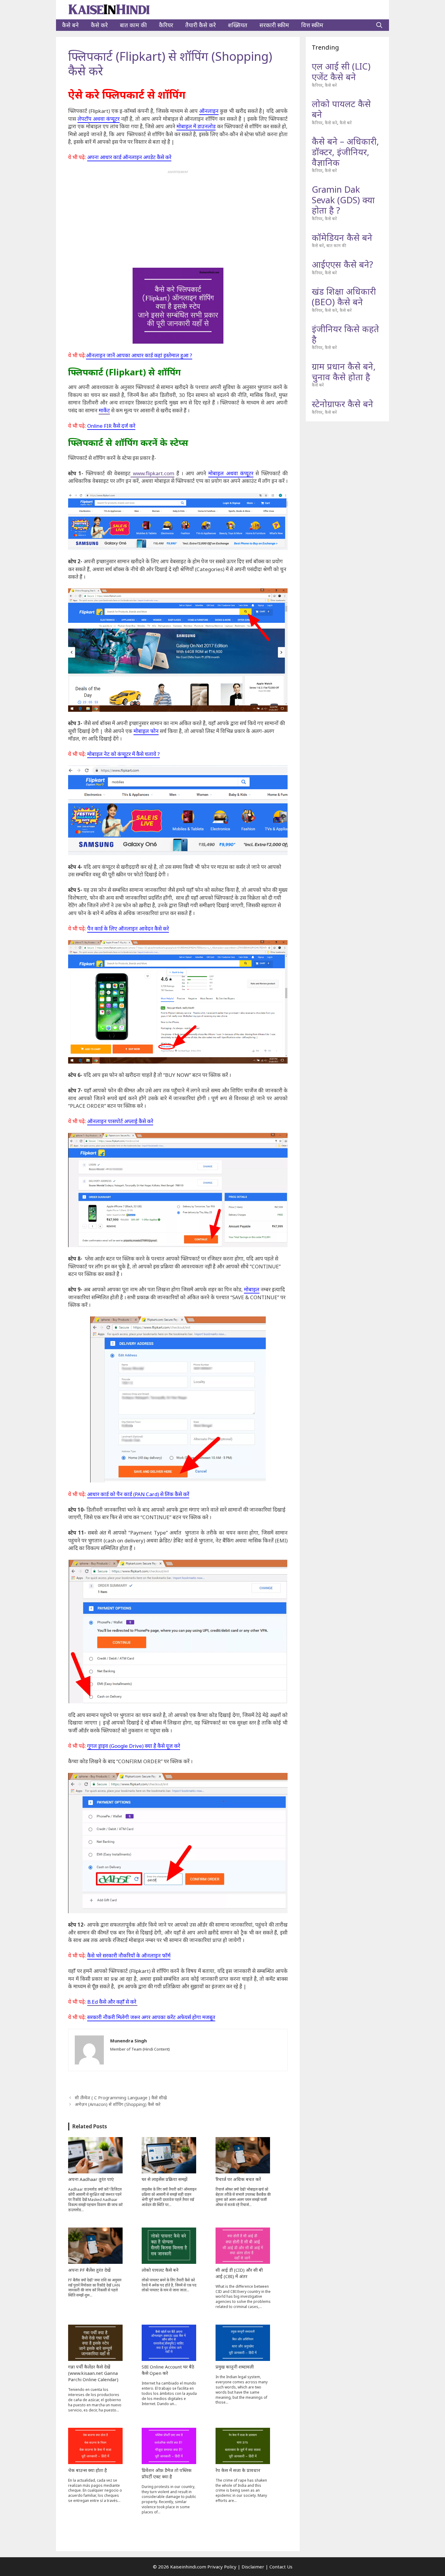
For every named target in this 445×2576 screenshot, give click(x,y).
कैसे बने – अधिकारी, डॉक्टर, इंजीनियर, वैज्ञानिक (345, 152)
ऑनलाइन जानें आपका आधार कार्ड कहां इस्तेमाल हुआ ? (139, 355)
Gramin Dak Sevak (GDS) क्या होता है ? (343, 200)
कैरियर (166, 25)
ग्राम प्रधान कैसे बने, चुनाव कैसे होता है (344, 371)
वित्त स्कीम (312, 25)
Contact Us (281, 2567)
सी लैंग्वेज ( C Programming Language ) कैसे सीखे (121, 2098)
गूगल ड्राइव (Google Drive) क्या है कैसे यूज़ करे (134, 1746)
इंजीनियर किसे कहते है (345, 334)
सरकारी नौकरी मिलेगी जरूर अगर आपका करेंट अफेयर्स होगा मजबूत (151, 2017)
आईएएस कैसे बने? (342, 264)
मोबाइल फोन (146, 731)
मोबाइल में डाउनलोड (196, 126)
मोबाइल (252, 1289)
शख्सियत (238, 25)
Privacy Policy (222, 2567)
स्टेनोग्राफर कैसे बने (343, 404)
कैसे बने (70, 25)
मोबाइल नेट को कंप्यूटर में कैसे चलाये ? (124, 754)
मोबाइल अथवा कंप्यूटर (231, 473)
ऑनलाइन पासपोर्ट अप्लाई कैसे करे (120, 1121)
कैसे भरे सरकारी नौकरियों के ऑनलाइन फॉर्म (129, 1955)
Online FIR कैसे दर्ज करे (111, 426)
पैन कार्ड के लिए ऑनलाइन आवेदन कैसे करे (128, 928)
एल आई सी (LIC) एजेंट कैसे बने (341, 71)
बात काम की (133, 25)
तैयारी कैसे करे (201, 25)
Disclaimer (253, 2567)
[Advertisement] (178, 216)
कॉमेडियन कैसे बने (342, 237)
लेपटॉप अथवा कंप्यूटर (99, 119)
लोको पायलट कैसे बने (341, 109)
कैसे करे (99, 25)
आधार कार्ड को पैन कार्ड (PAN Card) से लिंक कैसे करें (138, 1494)
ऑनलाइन (209, 111)
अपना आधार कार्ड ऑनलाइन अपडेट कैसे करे (129, 157)
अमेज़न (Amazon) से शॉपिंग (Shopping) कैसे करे (118, 2104)
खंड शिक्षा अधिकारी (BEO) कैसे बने (344, 296)
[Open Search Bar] (379, 25)
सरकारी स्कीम (274, 25)
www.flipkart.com (152, 473)
